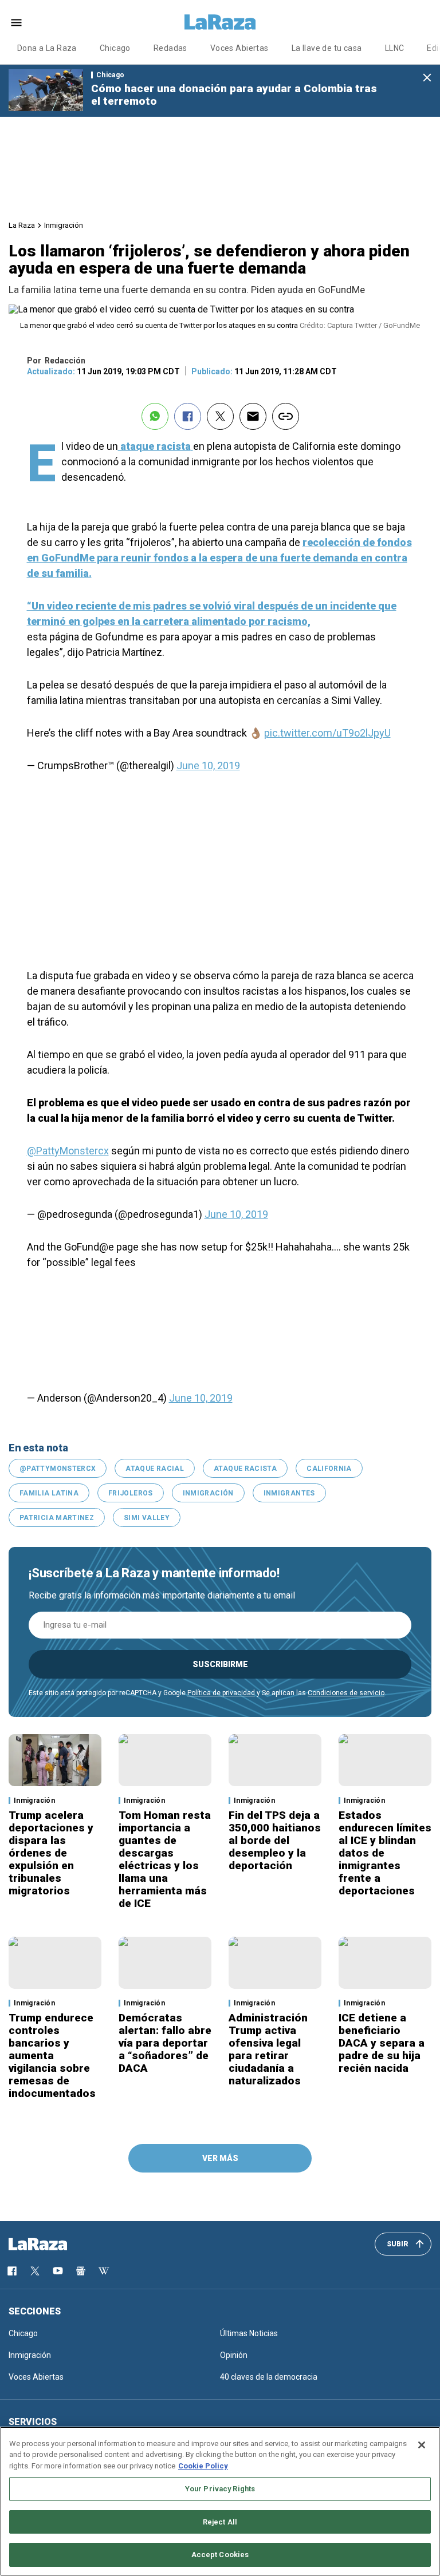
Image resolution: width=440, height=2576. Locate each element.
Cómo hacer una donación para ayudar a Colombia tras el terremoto (234, 95)
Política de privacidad (221, 1693)
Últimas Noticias (249, 2333)
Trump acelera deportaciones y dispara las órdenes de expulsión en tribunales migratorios (51, 1853)
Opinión (234, 2355)
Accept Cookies (220, 2555)
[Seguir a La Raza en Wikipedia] (104, 2271)
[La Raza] (220, 22)
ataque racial (155, 1469)
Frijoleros (131, 1493)
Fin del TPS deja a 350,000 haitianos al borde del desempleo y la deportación (275, 1840)
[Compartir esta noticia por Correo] (253, 416)
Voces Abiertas (239, 48)
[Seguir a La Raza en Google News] (81, 2271)
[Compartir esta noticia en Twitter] (220, 416)
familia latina (49, 1493)
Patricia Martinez (57, 1518)
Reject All (220, 2522)
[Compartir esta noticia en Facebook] (188, 416)
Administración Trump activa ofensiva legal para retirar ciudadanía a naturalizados (268, 2049)
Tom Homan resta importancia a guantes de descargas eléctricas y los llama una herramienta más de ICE (165, 1859)
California (329, 1469)
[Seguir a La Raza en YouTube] (58, 2271)
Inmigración (64, 225)
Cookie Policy (203, 2466)
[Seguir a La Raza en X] (35, 2271)
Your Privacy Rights (220, 2489)
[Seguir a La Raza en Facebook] (12, 2271)
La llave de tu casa (327, 48)
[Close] (422, 2445)
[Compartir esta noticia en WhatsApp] (155, 416)
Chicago (115, 48)
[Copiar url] (286, 416)
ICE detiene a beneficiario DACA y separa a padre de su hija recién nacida (382, 2043)
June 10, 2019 (208, 765)
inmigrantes (289, 1493)
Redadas (170, 48)
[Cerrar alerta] (427, 78)
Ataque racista (245, 1469)
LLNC (395, 48)
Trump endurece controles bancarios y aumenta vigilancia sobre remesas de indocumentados (52, 2055)
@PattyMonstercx (68, 1151)
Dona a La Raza (47, 48)
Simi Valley (147, 1518)
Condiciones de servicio (346, 1693)
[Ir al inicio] (54, 2244)
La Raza (22, 225)
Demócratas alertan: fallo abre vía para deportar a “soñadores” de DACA (165, 2043)
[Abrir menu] (16, 23)
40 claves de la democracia (269, 2377)
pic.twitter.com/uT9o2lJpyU (327, 733)
